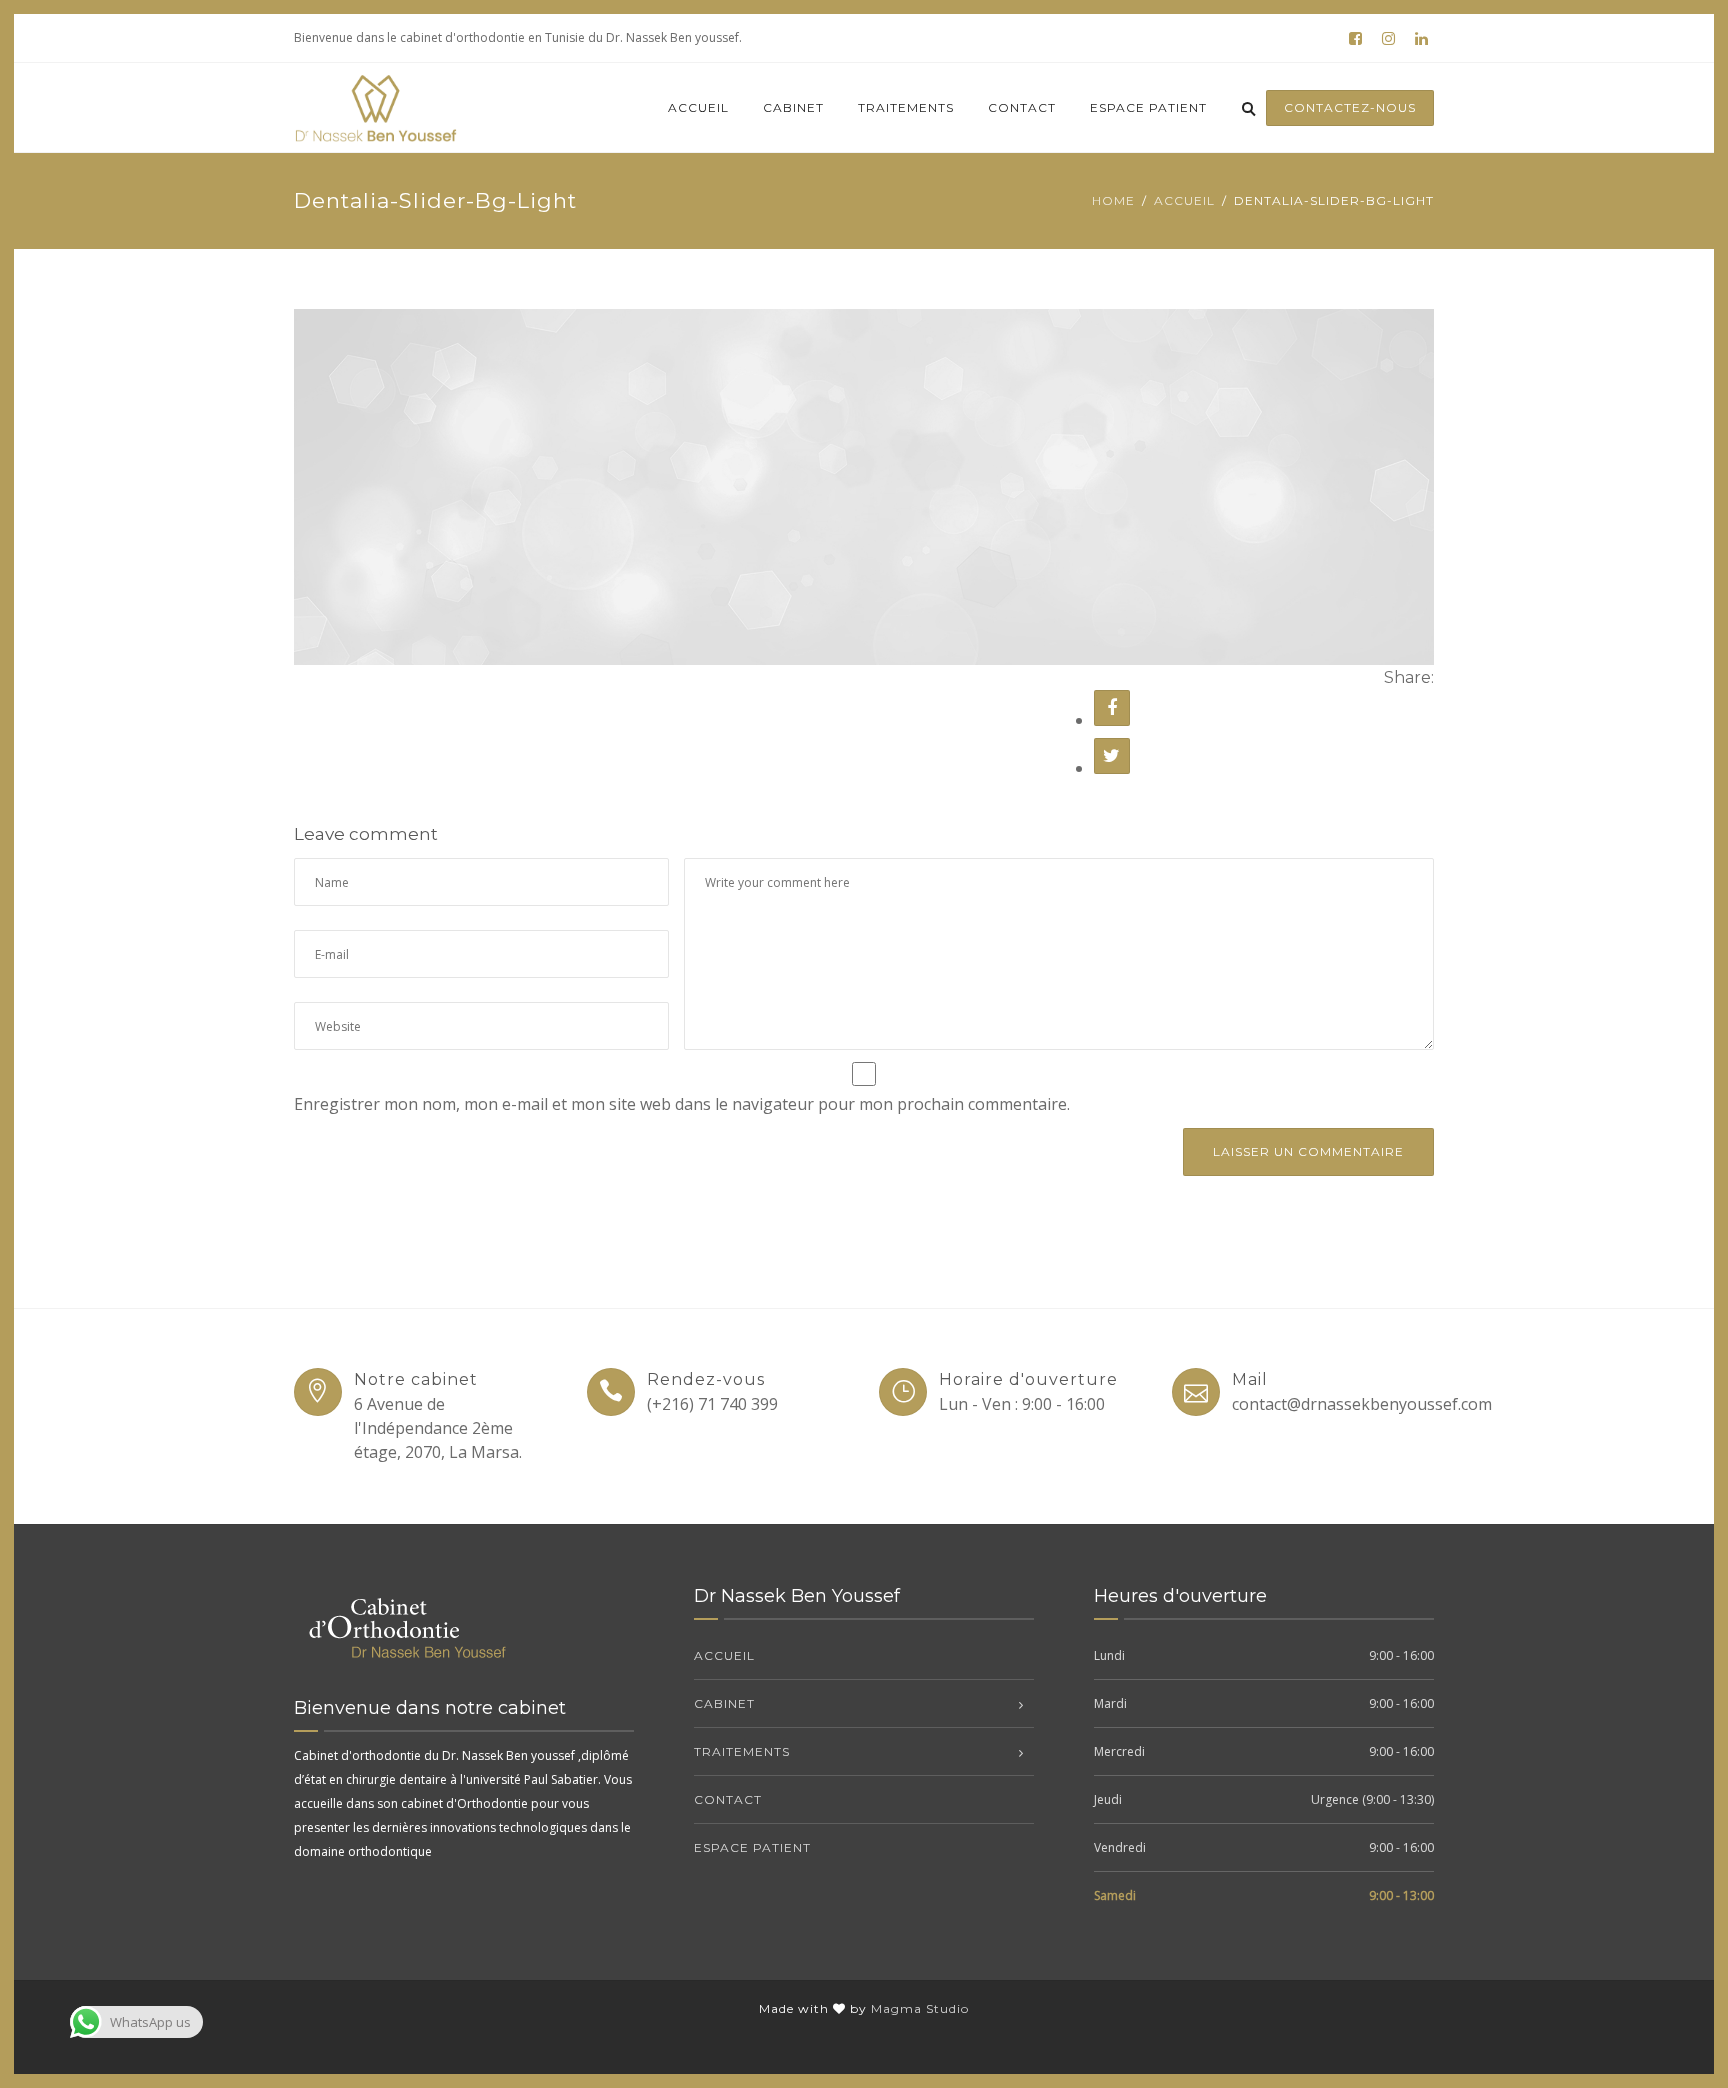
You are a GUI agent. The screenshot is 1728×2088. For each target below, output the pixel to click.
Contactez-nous (1350, 107)
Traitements (906, 107)
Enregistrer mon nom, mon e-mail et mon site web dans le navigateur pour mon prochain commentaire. (682, 1104)
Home (1113, 200)
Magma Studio (920, 2008)
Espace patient (1148, 107)
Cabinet (793, 107)
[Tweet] (1112, 756)
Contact (1022, 107)
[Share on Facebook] (1112, 708)
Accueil (698, 107)
